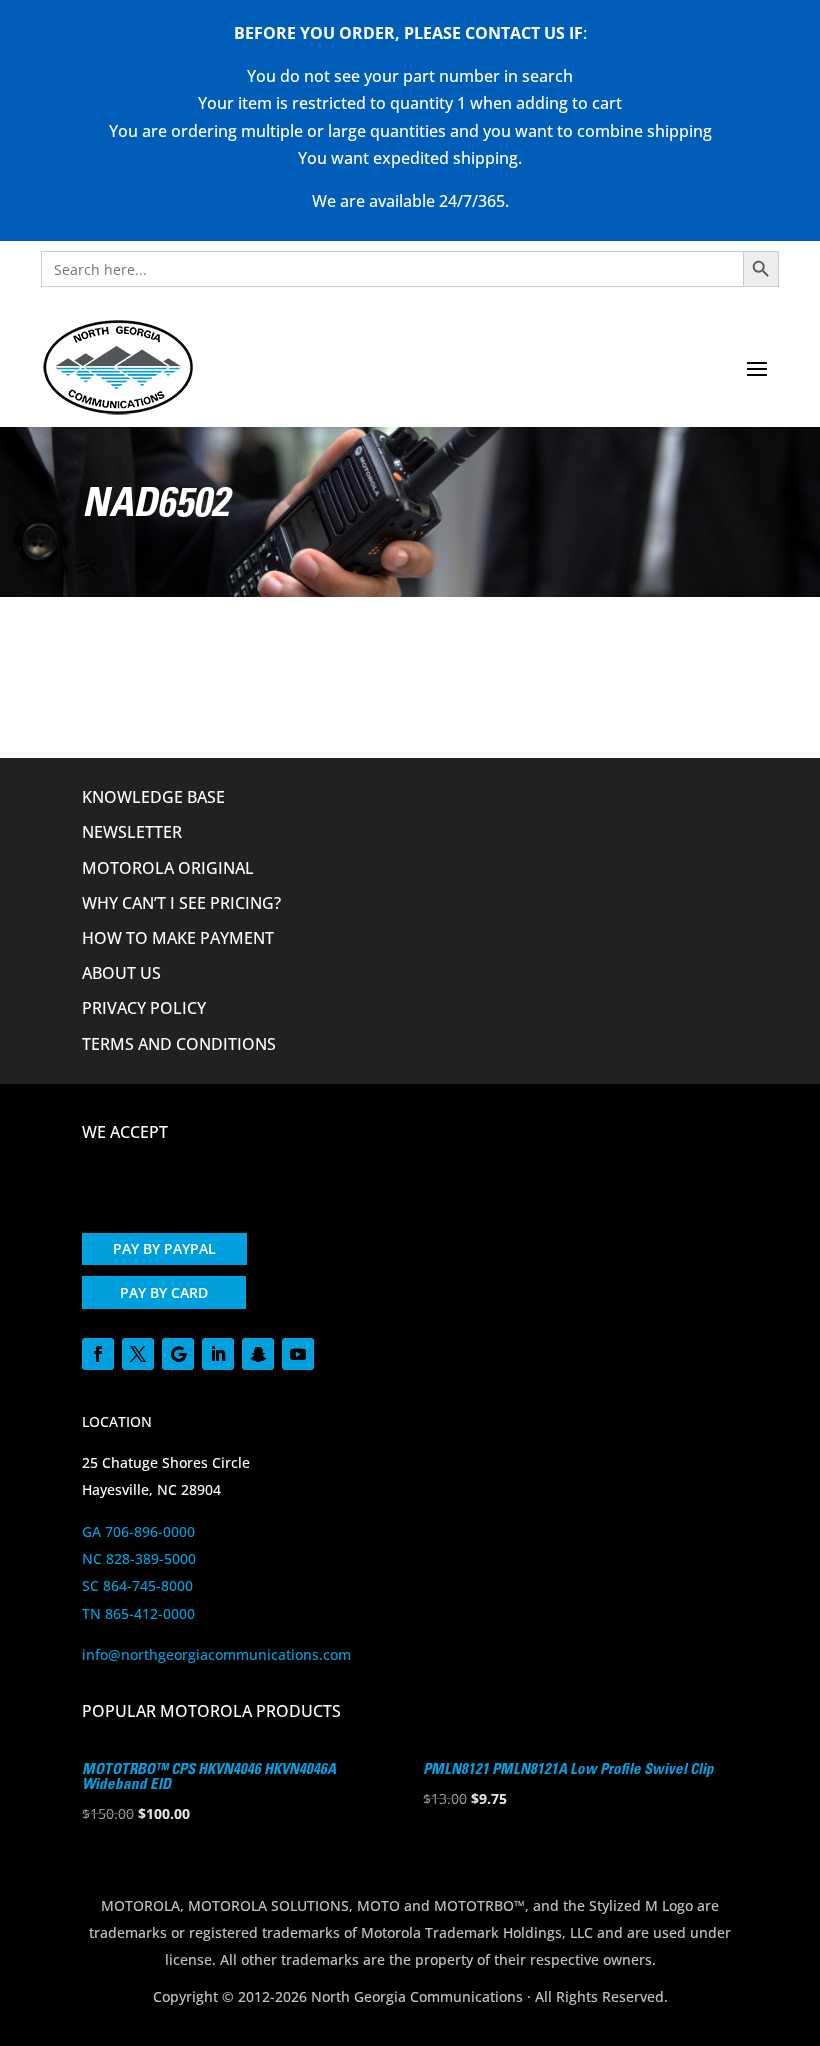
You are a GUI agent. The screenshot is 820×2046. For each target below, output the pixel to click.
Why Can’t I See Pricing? (181, 903)
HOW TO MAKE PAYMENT (178, 938)
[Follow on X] (138, 1354)
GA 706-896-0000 (138, 1531)
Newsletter (132, 832)
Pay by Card (164, 1292)
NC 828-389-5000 (139, 1558)
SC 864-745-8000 (137, 1585)
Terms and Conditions (179, 1044)
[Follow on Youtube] (298, 1354)
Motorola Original (168, 868)
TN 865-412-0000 (138, 1613)
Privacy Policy (144, 1008)
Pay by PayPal (164, 1248)
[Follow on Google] (178, 1354)
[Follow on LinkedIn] (218, 1354)
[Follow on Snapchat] (258, 1354)
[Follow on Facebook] (98, 1354)
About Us (121, 973)
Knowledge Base (153, 797)
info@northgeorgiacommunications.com (216, 1654)
